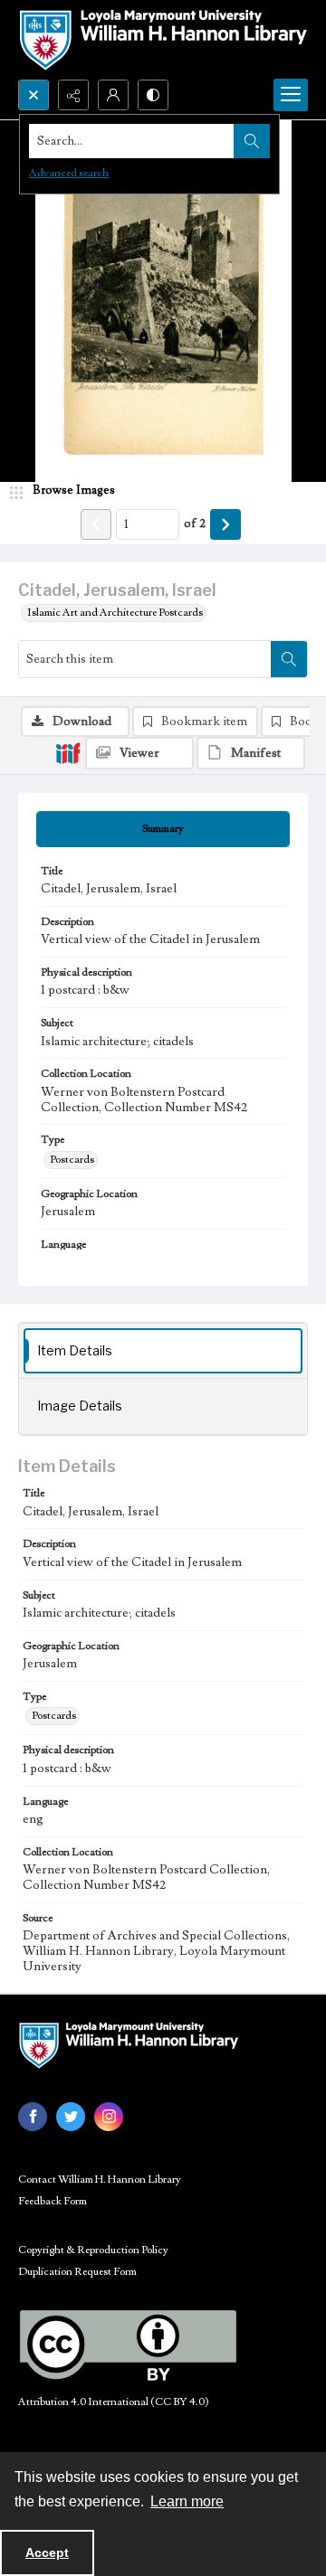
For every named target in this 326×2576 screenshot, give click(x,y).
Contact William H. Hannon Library (100, 2180)
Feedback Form (53, 2201)
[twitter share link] (71, 2117)
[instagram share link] (109, 2117)
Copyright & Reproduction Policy (93, 2250)
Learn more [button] (187, 2501)
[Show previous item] (96, 524)
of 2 (195, 524)
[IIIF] (68, 752)
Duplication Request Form (77, 2272)
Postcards (72, 1160)
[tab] (163, 829)
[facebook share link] (33, 2117)
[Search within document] (289, 659)
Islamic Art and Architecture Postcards (115, 613)
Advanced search (69, 173)
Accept (47, 2552)
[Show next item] (225, 524)
